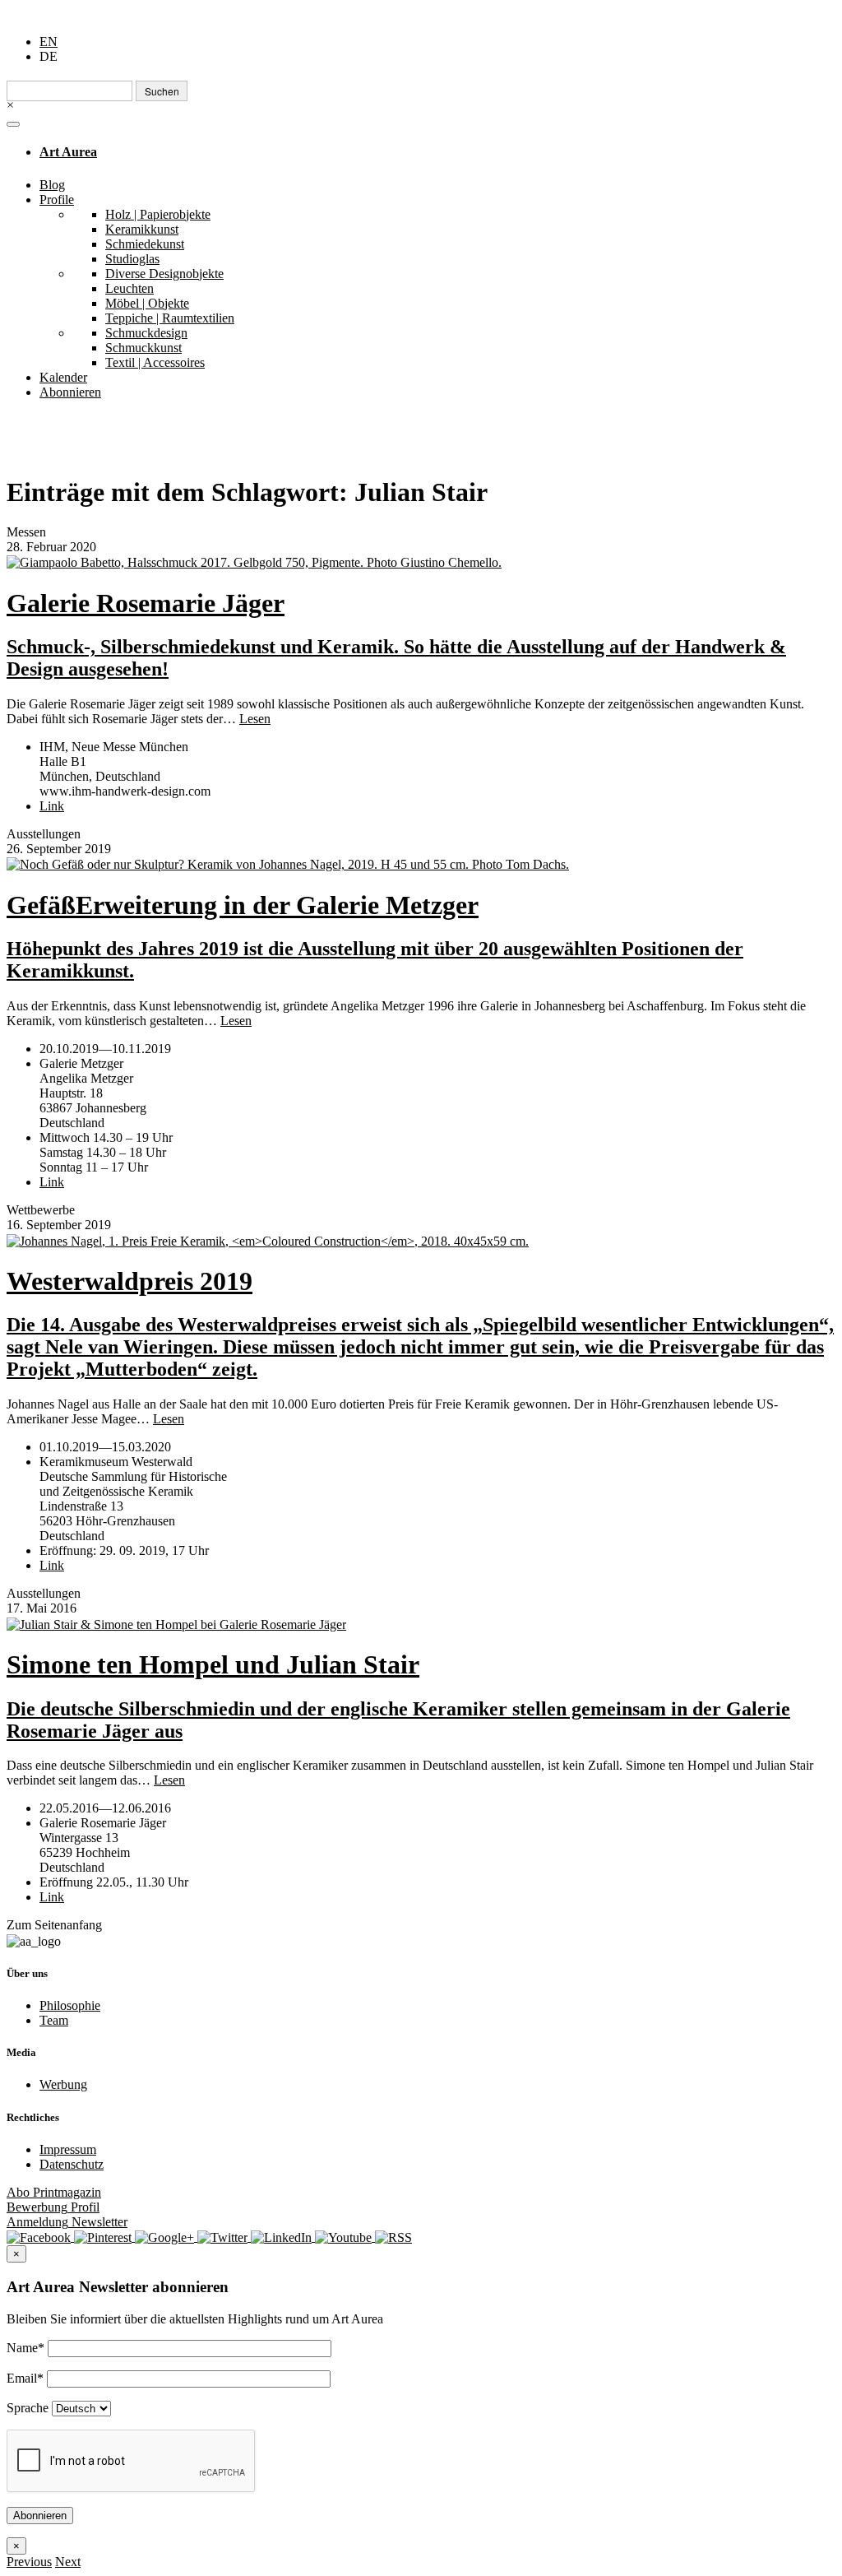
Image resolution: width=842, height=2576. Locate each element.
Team (54, 2020)
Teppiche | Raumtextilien (170, 318)
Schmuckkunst (143, 348)
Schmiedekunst (145, 244)
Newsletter (67, 2222)
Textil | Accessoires (155, 362)
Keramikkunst (142, 229)
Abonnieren (70, 392)
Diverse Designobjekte (164, 274)
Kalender (63, 377)
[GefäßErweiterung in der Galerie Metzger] (421, 864)
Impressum (68, 2149)
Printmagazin (54, 2192)
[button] (29, 2562)
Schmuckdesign (146, 333)
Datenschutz (72, 2164)
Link (52, 806)
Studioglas (132, 259)
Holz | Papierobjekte (158, 214)
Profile (57, 200)
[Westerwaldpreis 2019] (421, 1240)
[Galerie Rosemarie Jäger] (421, 562)
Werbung (63, 2084)
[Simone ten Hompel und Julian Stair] (421, 1624)
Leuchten (130, 288)
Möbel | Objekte (147, 303)
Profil (53, 2207)
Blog (52, 185)
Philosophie (70, 2005)
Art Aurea (68, 152)
